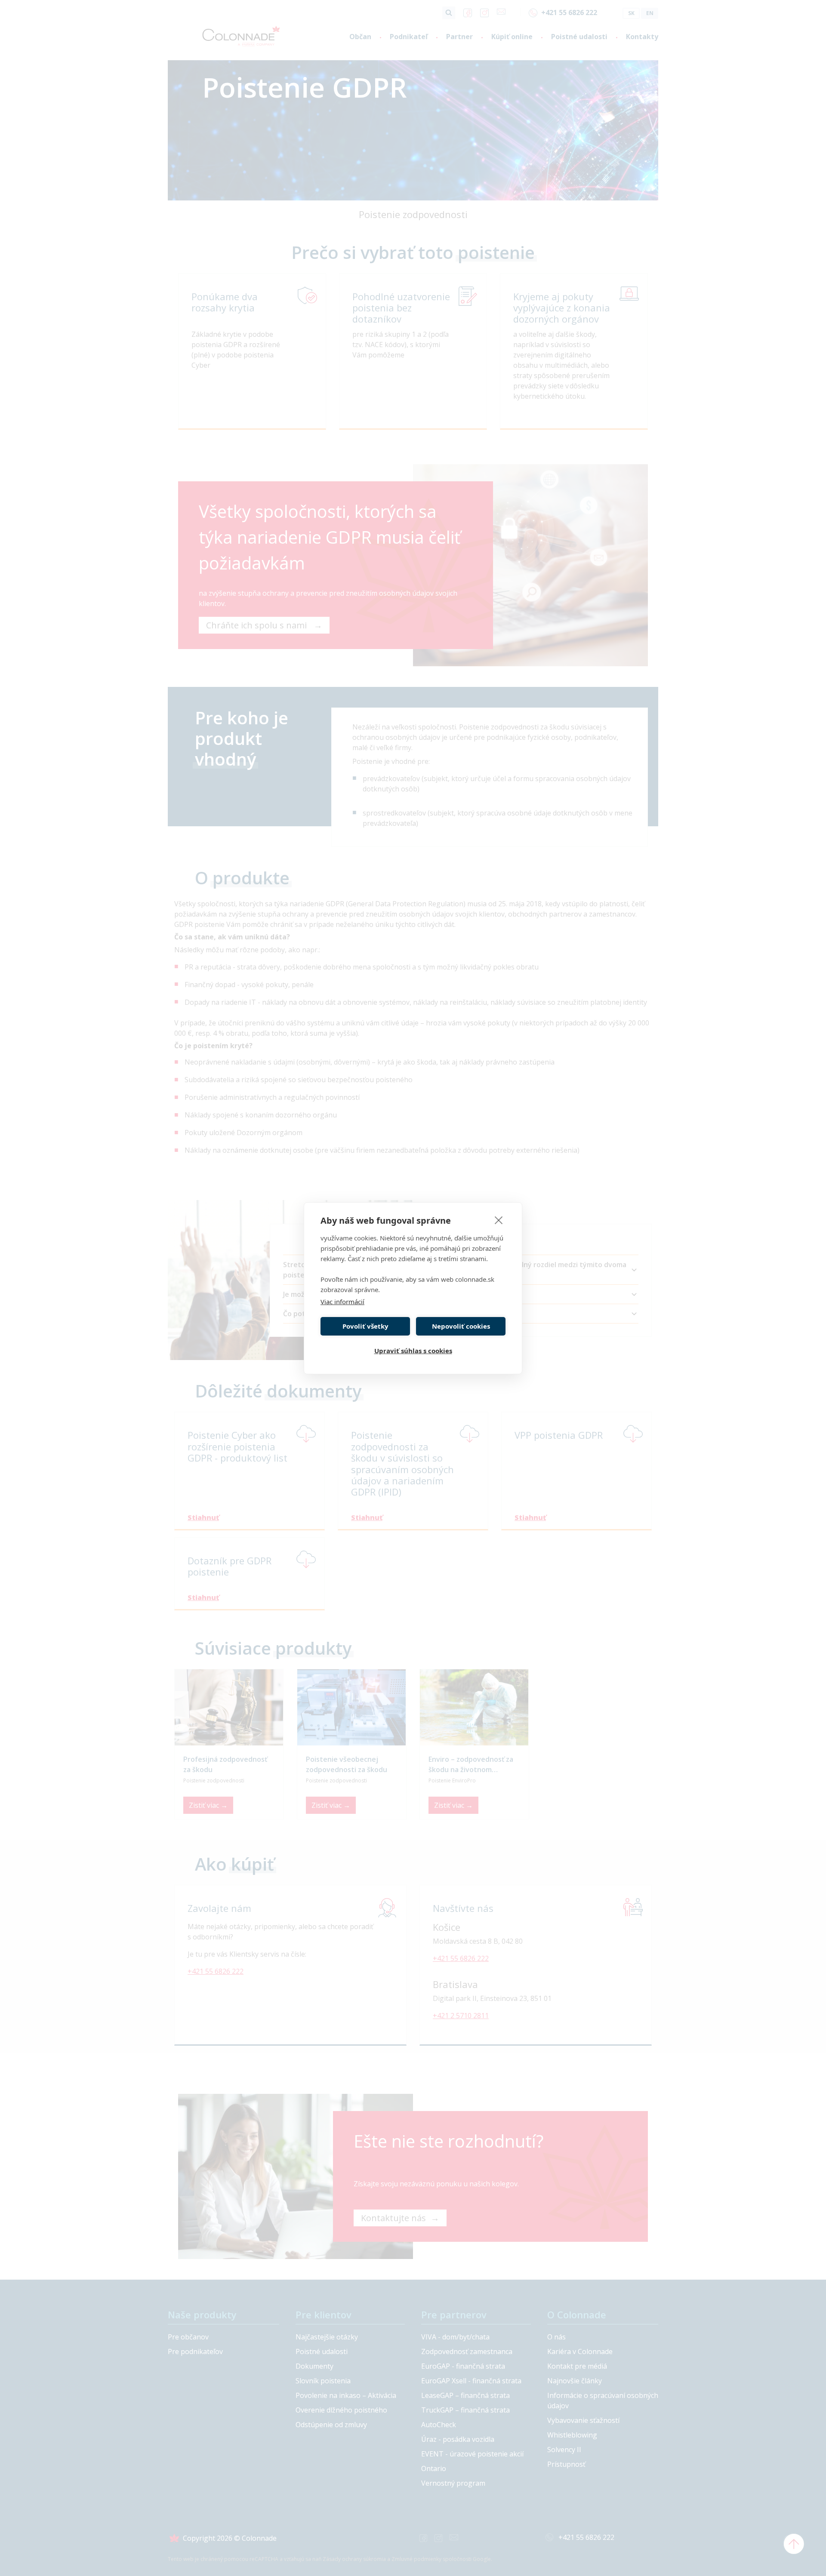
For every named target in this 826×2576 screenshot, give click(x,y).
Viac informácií (342, 1302)
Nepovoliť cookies (461, 1326)
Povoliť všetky (365, 1326)
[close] (499, 1220)
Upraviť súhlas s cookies (413, 1351)
